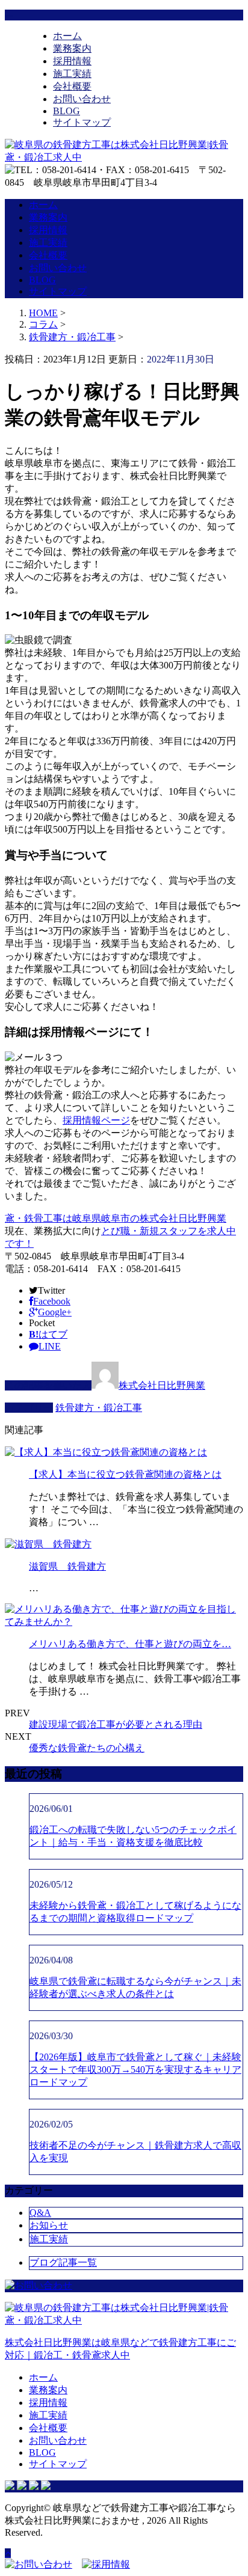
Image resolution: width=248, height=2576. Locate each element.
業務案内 (72, 48)
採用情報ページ (96, 1120)
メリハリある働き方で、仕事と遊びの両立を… (130, 1644)
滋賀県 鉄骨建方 (67, 1566)
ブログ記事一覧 (63, 2262)
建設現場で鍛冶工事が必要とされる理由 (116, 1724)
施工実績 (72, 74)
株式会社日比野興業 (162, 1385)
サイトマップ (82, 122)
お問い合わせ (82, 99)
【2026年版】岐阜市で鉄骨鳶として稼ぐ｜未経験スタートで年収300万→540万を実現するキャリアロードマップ (135, 2070)
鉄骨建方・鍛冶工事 (72, 337)
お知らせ (49, 2225)
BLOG (67, 111)
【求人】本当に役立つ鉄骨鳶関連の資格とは (125, 1474)
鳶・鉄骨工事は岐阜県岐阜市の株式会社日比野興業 (116, 1218)
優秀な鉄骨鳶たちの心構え (87, 1748)
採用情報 (72, 61)
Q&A (40, 2213)
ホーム (67, 36)
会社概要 (72, 86)
